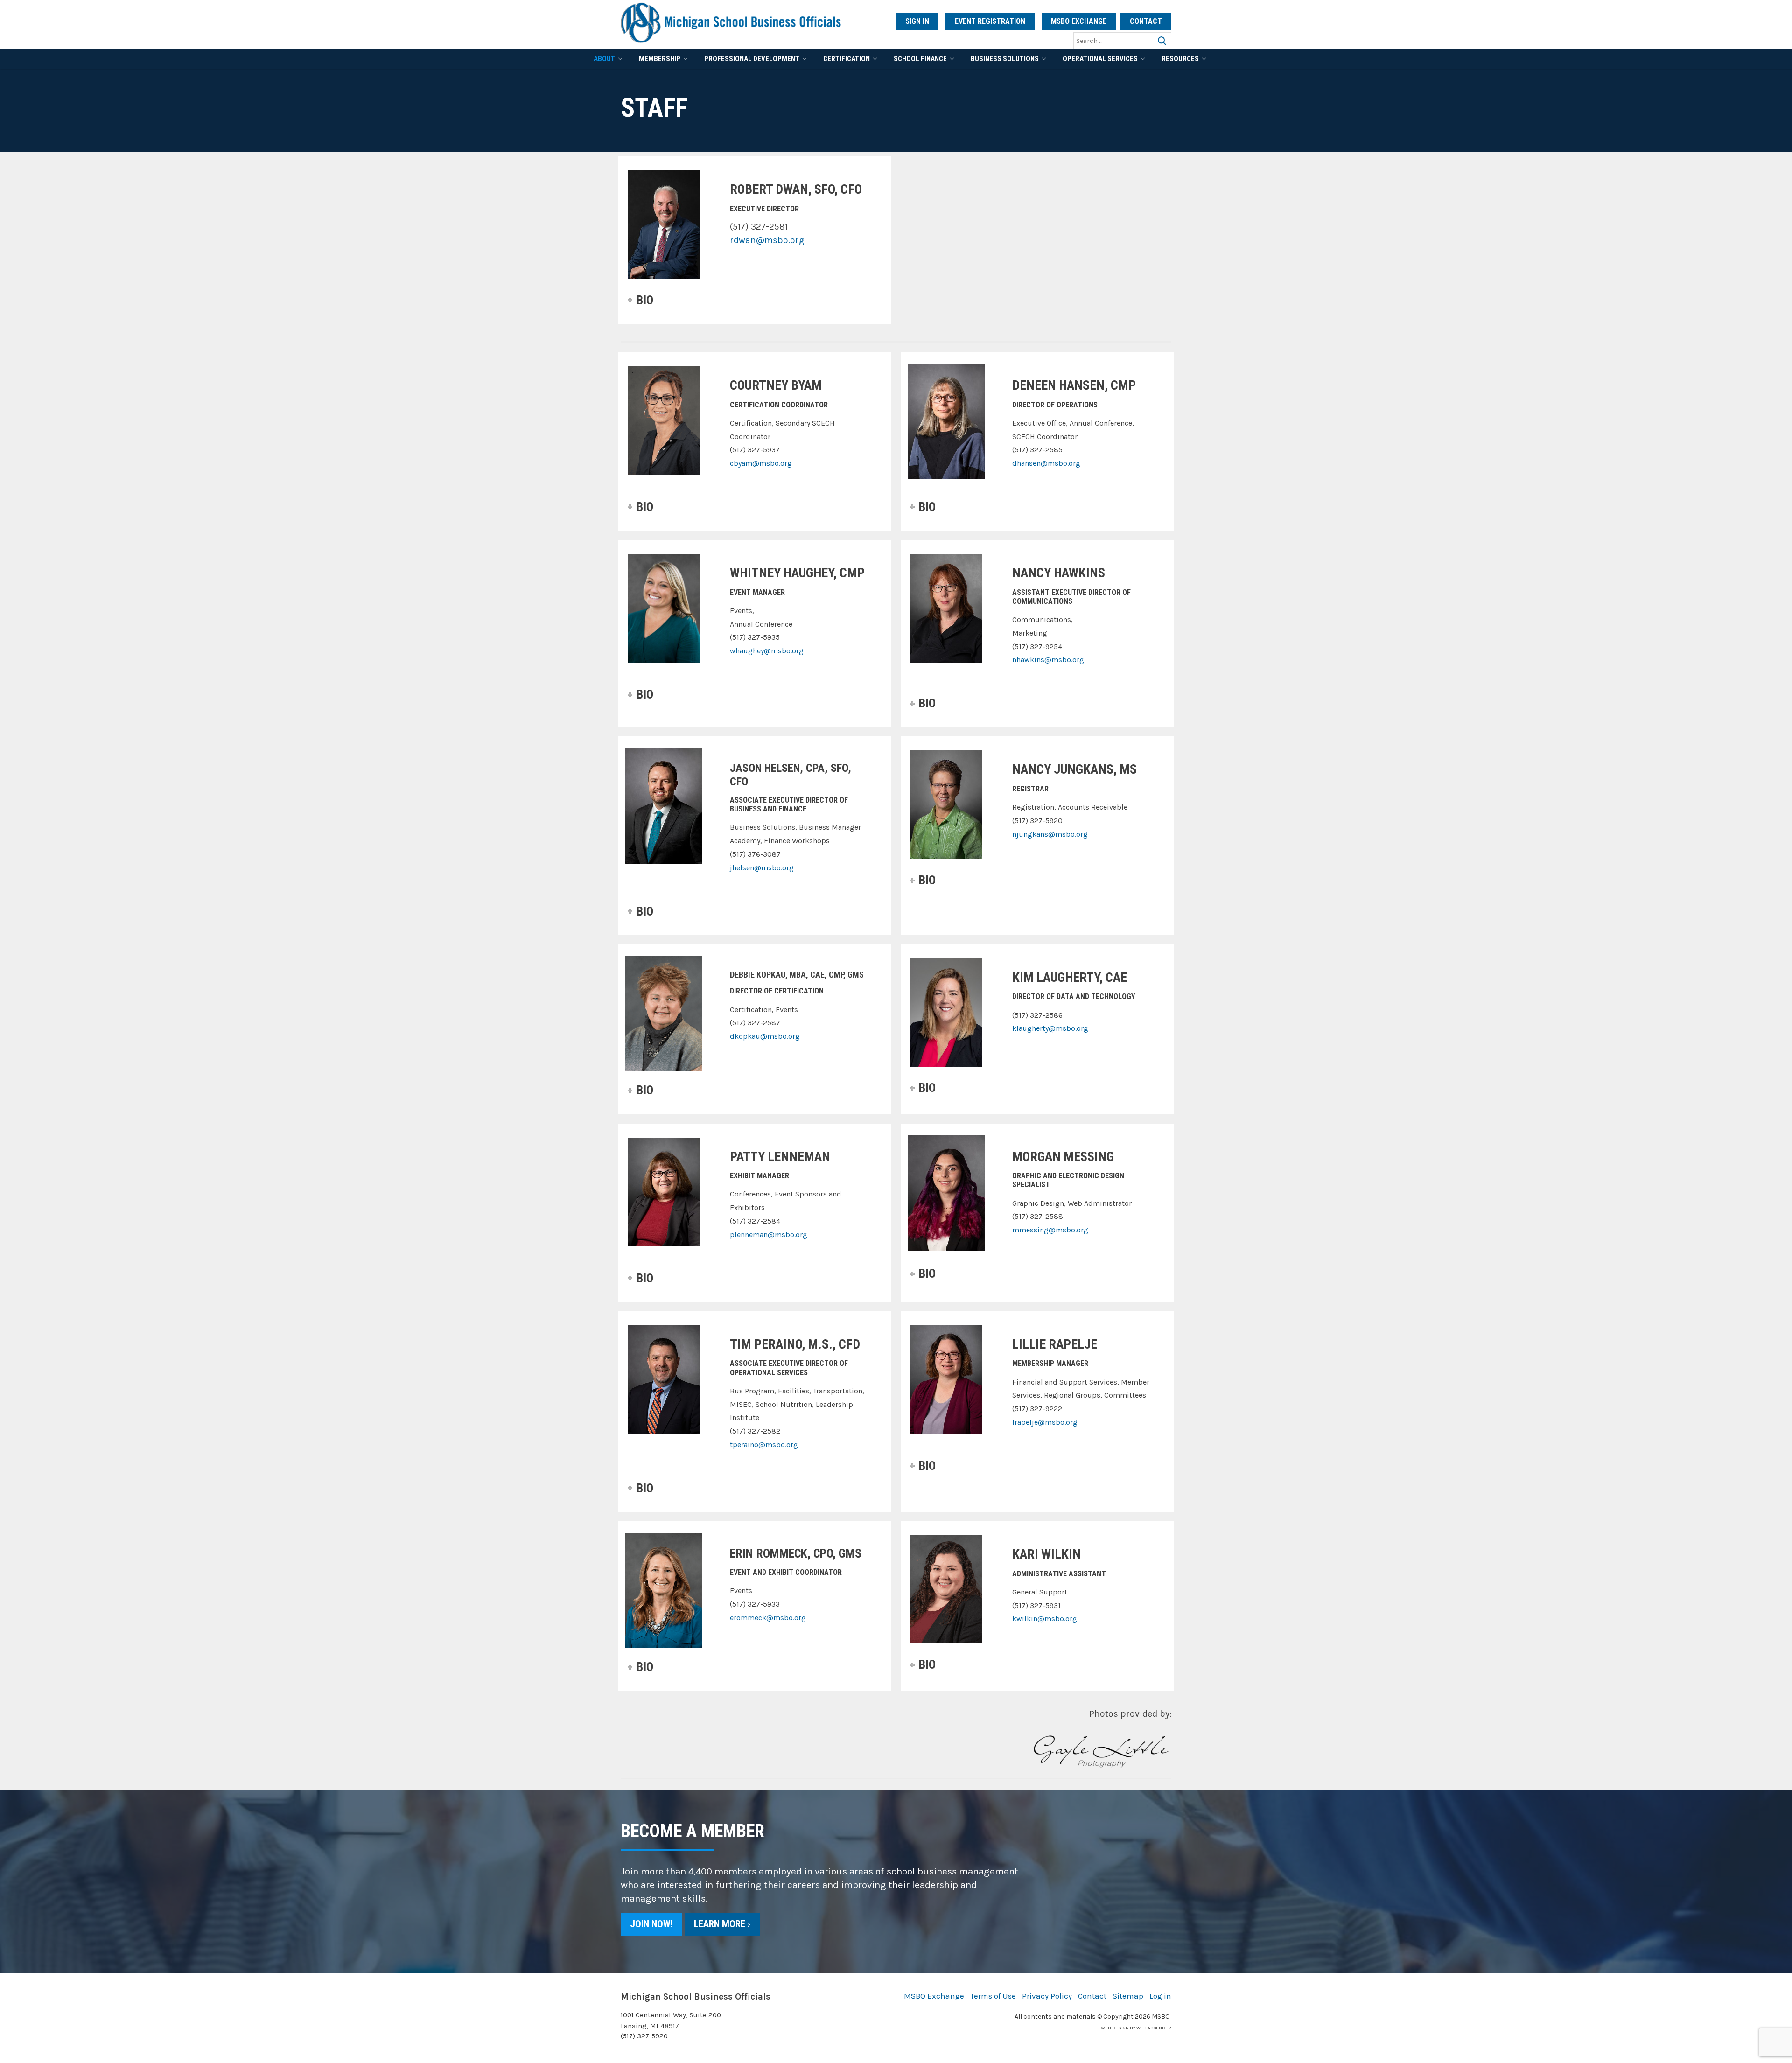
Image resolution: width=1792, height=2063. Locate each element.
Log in (1160, 1996)
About (604, 59)
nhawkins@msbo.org (1048, 660)
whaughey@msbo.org (767, 651)
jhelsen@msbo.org (762, 868)
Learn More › (722, 1924)
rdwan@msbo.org (767, 240)
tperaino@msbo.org (764, 1444)
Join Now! (651, 1924)
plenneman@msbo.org (769, 1234)
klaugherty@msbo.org (1050, 1028)
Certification (847, 59)
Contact (1146, 21)
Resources (1180, 59)
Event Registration (990, 21)
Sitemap (1128, 1996)
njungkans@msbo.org (1050, 834)
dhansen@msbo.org (1046, 463)
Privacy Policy (1047, 1996)
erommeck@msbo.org (768, 1618)
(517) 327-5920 (644, 2036)
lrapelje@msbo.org (1045, 1422)
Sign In (917, 21)
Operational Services (1100, 59)
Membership (660, 59)
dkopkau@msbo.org (765, 1036)
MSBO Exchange (1079, 21)
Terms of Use (993, 1996)
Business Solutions (1005, 59)
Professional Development (752, 59)
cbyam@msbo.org (761, 463)
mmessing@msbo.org (1050, 1230)
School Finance (920, 59)
